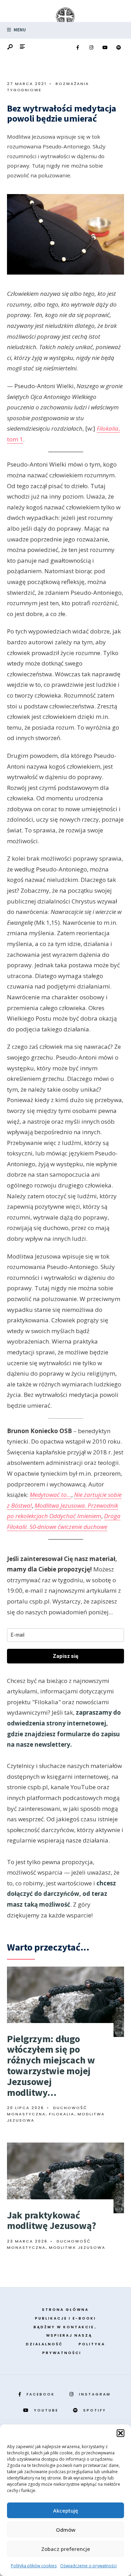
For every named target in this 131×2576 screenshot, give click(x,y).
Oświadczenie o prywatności (88, 2566)
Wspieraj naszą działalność (59, 2340)
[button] (121, 2433)
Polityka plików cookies (34, 2566)
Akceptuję (66, 2510)
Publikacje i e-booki (65, 2318)
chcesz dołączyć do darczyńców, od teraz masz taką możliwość (61, 1894)
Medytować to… (50, 1495)
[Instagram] (91, 48)
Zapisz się (65, 1656)
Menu (19, 30)
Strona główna (65, 2310)
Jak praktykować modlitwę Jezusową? (52, 2220)
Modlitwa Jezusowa (77, 2247)
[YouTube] (105, 48)
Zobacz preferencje (66, 2549)
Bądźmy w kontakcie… (65, 2327)
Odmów (66, 2530)
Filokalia (62, 2114)
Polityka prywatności (74, 2348)
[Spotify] (118, 48)
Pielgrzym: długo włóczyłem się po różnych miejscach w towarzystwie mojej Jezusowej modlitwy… (51, 2066)
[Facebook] (78, 48)
